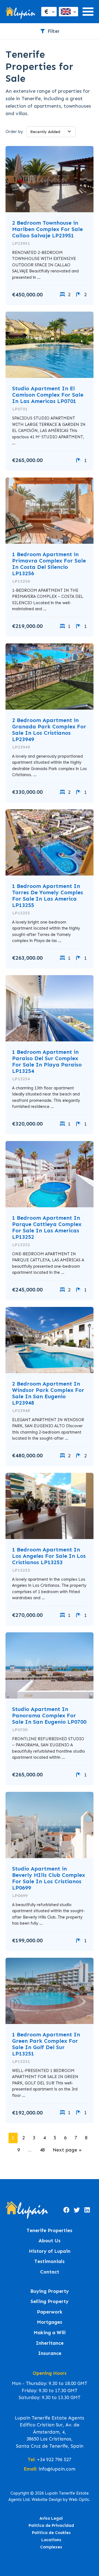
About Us (50, 2241)
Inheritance (50, 2343)
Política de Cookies (51, 2533)
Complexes (51, 2547)
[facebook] (66, 2210)
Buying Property (50, 2291)
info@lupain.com (57, 2469)
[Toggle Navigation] (88, 12)
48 (42, 2150)
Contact (50, 2272)
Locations (51, 2540)
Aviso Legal (51, 2518)
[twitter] (77, 2210)
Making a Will (50, 2333)
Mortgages (50, 2322)
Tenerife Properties (50, 2231)
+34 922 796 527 (54, 2460)
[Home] (20, 12)
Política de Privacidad (51, 2525)
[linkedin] (87, 2210)
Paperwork (50, 2312)
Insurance (50, 2353)
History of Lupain (50, 2251)
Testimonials (50, 2261)
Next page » (67, 2150)
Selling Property (50, 2302)
